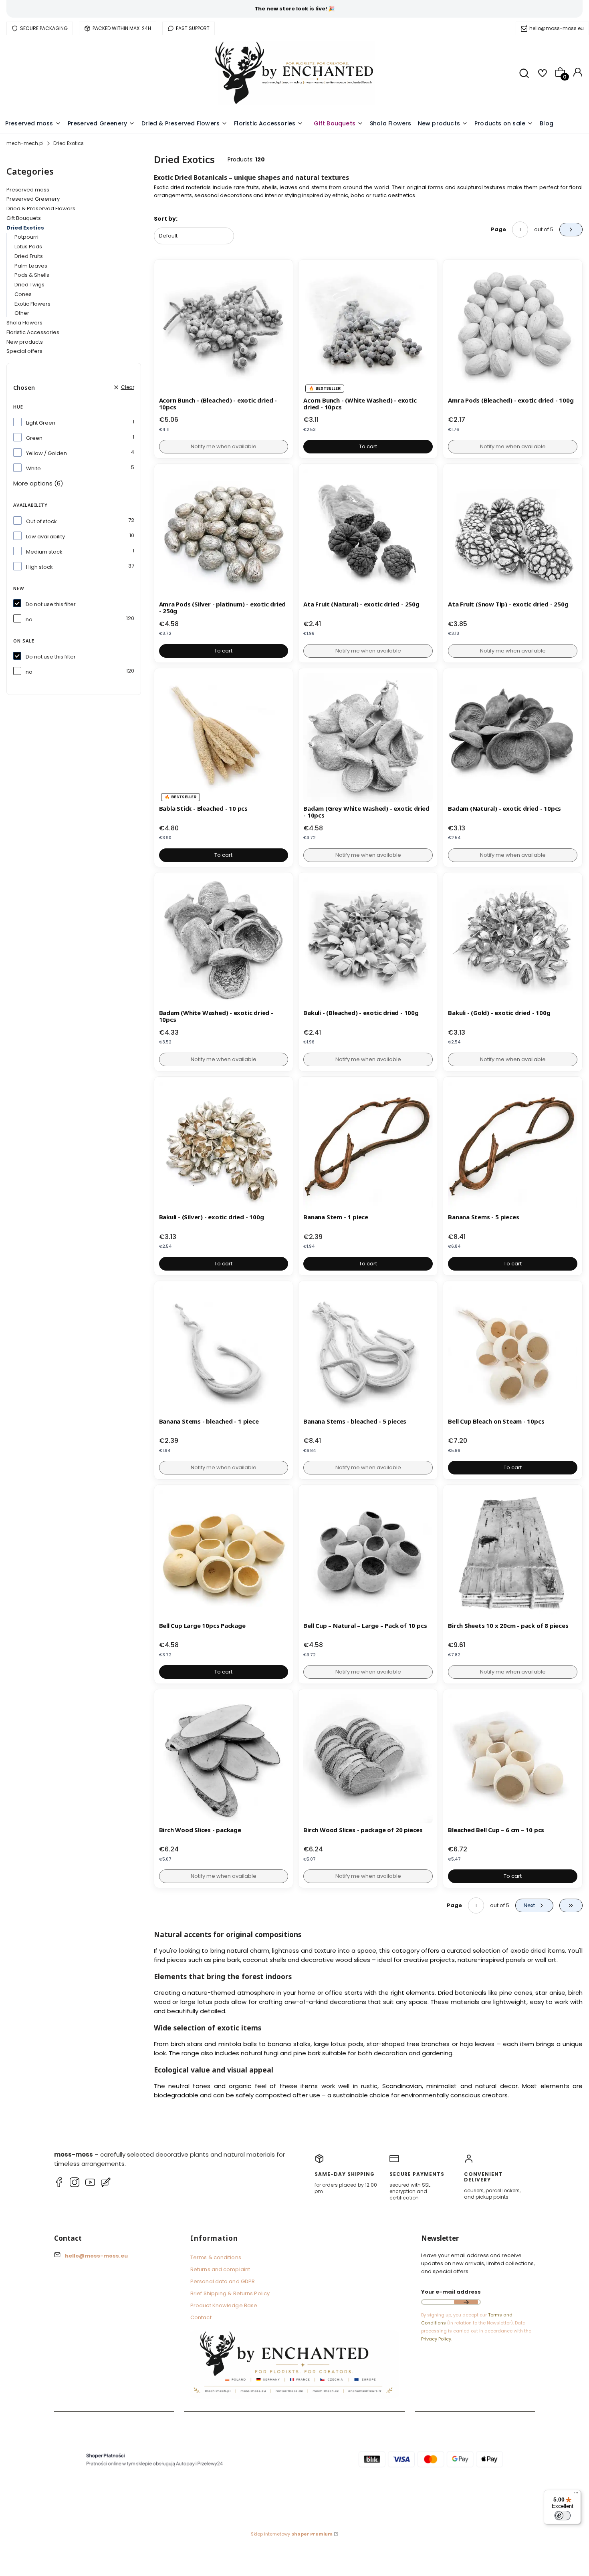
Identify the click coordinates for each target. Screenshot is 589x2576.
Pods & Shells (32, 275)
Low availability (45, 537)
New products (25, 342)
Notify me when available (224, 446)
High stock (39, 567)
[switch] (563, 2516)
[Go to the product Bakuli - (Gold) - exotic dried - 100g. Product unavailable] (513, 942)
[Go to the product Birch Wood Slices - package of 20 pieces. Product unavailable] (368, 1759)
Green (34, 438)
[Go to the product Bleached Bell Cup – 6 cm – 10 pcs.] (513, 1759)
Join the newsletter (466, 2302)
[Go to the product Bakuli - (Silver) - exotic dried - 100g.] (224, 1146)
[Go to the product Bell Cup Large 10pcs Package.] (224, 1554)
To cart (368, 446)
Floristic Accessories (33, 332)
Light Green (41, 423)
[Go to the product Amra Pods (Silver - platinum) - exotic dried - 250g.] (224, 533)
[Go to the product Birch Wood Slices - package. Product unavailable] (224, 1759)
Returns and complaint (220, 2269)
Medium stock (44, 552)
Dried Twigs (29, 285)
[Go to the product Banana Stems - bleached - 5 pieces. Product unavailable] (368, 1350)
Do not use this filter (51, 604)
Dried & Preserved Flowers (41, 208)
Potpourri (26, 237)
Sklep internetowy (292, 2534)
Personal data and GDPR (223, 2281)
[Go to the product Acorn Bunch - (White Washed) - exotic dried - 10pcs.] (368, 329)
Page (498, 229)
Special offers (24, 351)
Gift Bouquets (24, 218)
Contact (201, 2317)
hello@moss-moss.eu (557, 28)
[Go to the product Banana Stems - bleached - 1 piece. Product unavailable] (224, 1350)
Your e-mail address (451, 2292)
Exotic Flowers (32, 304)
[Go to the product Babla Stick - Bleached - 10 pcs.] (224, 738)
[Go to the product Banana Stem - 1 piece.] (368, 1146)
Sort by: (166, 219)
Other (22, 313)
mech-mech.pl (25, 143)
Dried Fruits (29, 256)
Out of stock (41, 521)
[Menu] (576, 2495)
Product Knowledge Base (224, 2305)
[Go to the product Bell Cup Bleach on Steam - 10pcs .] (513, 1350)
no (29, 619)
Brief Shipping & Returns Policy (230, 2293)
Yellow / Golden (46, 453)
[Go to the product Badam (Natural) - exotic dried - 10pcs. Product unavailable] (513, 738)
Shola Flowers (24, 323)
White (33, 468)
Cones (23, 294)
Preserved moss (28, 190)
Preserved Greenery (33, 199)
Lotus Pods (28, 247)
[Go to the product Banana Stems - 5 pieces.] (513, 1146)
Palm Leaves (31, 266)
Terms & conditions (216, 2257)
